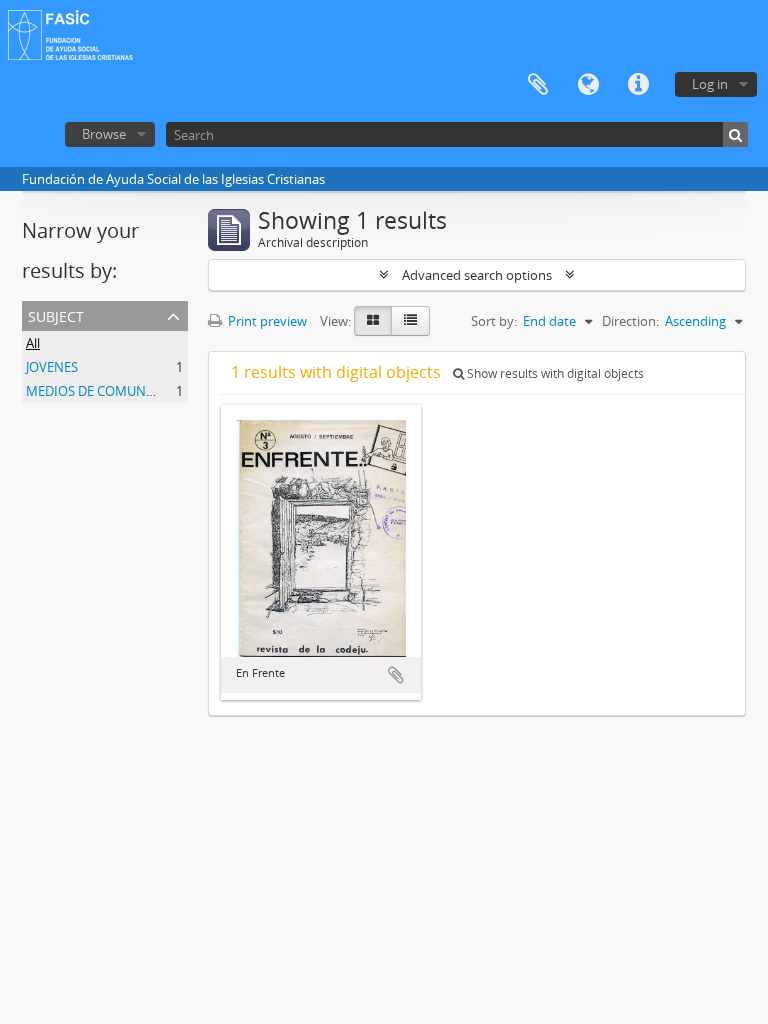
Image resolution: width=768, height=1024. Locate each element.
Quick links (638, 85)
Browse (104, 134)
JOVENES (52, 367)
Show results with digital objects (554, 373)
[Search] (735, 134)
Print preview (266, 321)
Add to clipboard (396, 675)
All (33, 343)
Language (588, 85)
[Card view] (373, 321)
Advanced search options (477, 275)
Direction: (630, 321)
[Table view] (410, 321)
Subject (56, 314)
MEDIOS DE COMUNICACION (112, 391)
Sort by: (494, 321)
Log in (710, 84)
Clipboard (538, 85)
